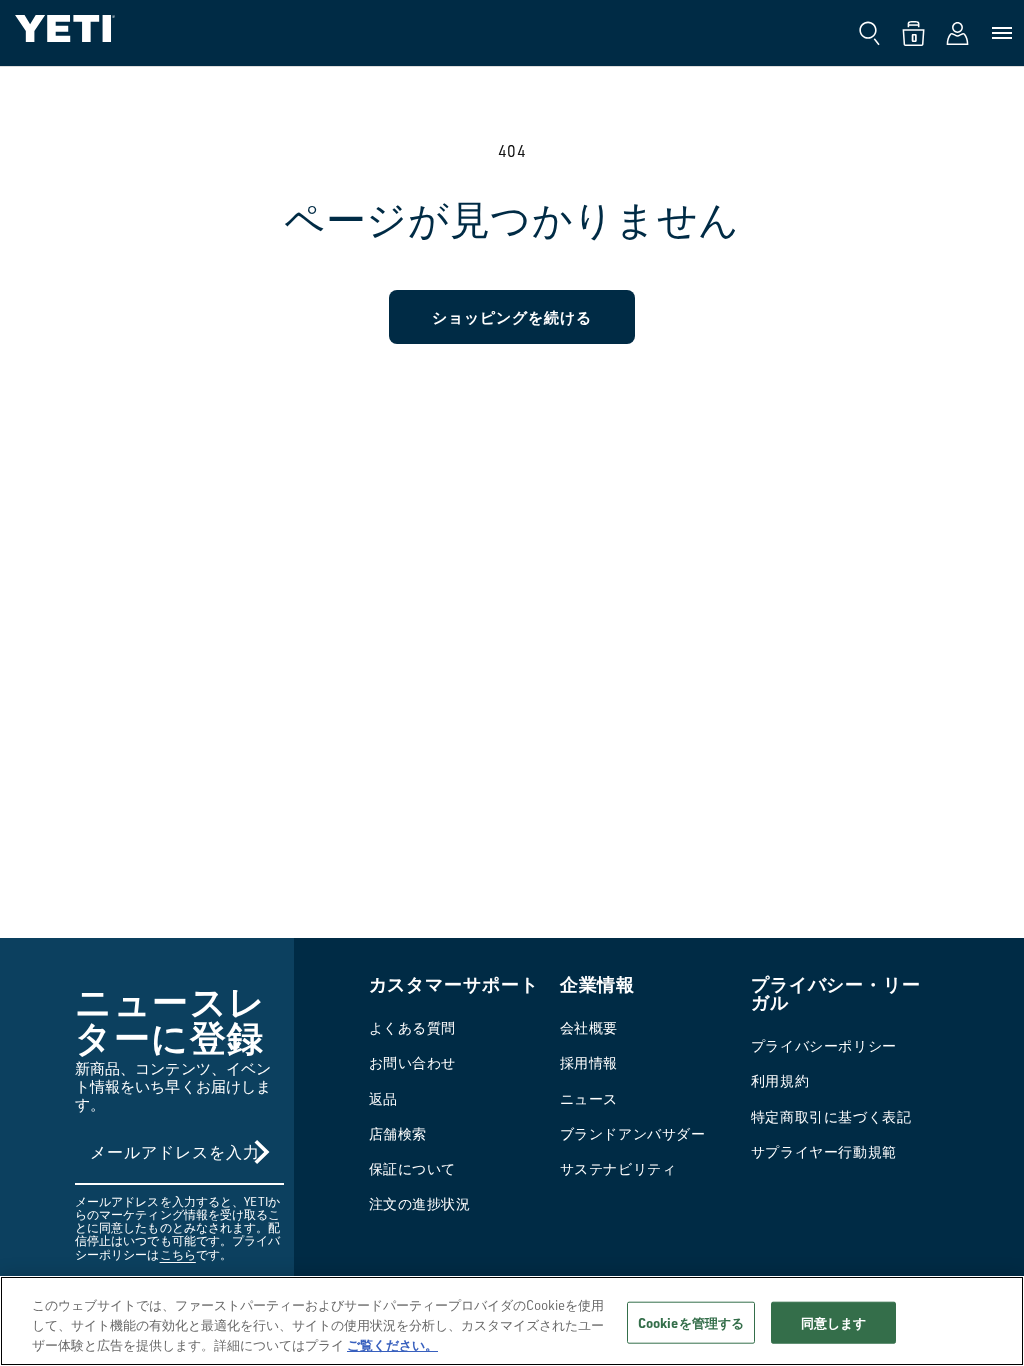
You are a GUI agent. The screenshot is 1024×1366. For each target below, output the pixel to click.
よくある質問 (413, 1027)
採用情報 (589, 1062)
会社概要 (589, 1027)
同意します (834, 1322)
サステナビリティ (618, 1168)
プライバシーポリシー (824, 1045)
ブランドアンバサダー (633, 1133)
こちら (178, 1254)
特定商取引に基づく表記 (831, 1116)
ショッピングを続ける (512, 317)
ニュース (589, 1098)
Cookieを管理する (691, 1322)
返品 (383, 1098)
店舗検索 (398, 1133)
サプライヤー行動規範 (824, 1151)
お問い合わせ (413, 1062)
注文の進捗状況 (420, 1203)
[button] (870, 33)
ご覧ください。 (392, 1344)
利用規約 (780, 1080)
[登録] (262, 1152)
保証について (413, 1168)
